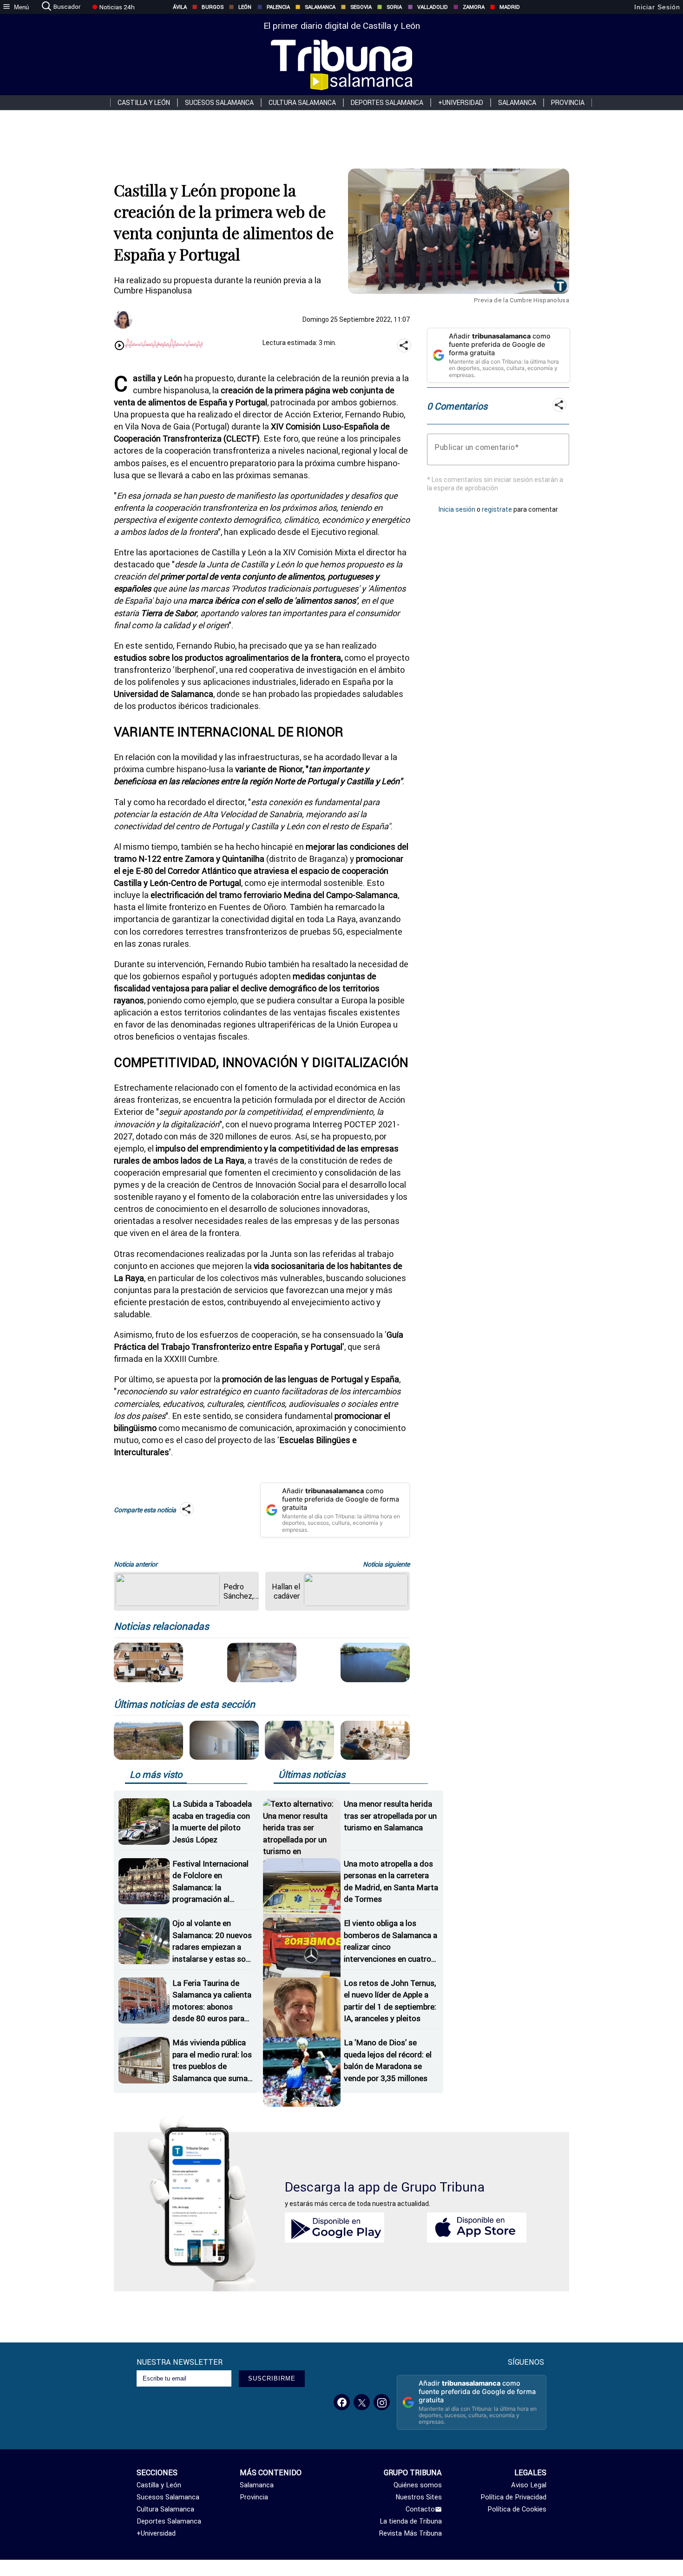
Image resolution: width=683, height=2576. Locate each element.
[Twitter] (362, 2402)
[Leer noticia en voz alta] (119, 346)
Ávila (180, 7)
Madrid (510, 7)
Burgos (213, 7)
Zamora (474, 7)
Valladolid (433, 7)
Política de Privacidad (513, 2497)
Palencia (278, 7)
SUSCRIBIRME (272, 2378)
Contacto (420, 2509)
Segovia (361, 7)
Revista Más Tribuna (410, 2533)
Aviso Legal (529, 2485)
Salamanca (320, 7)
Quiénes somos (418, 2485)
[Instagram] (382, 2402)
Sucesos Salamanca (219, 103)
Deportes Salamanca (387, 103)
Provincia (568, 103)
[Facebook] (342, 2402)
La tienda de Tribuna (411, 2521)
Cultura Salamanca (302, 103)
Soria (394, 7)
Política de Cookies (517, 2509)
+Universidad (461, 103)
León (245, 7)
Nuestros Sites (419, 2497)
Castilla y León (144, 103)
